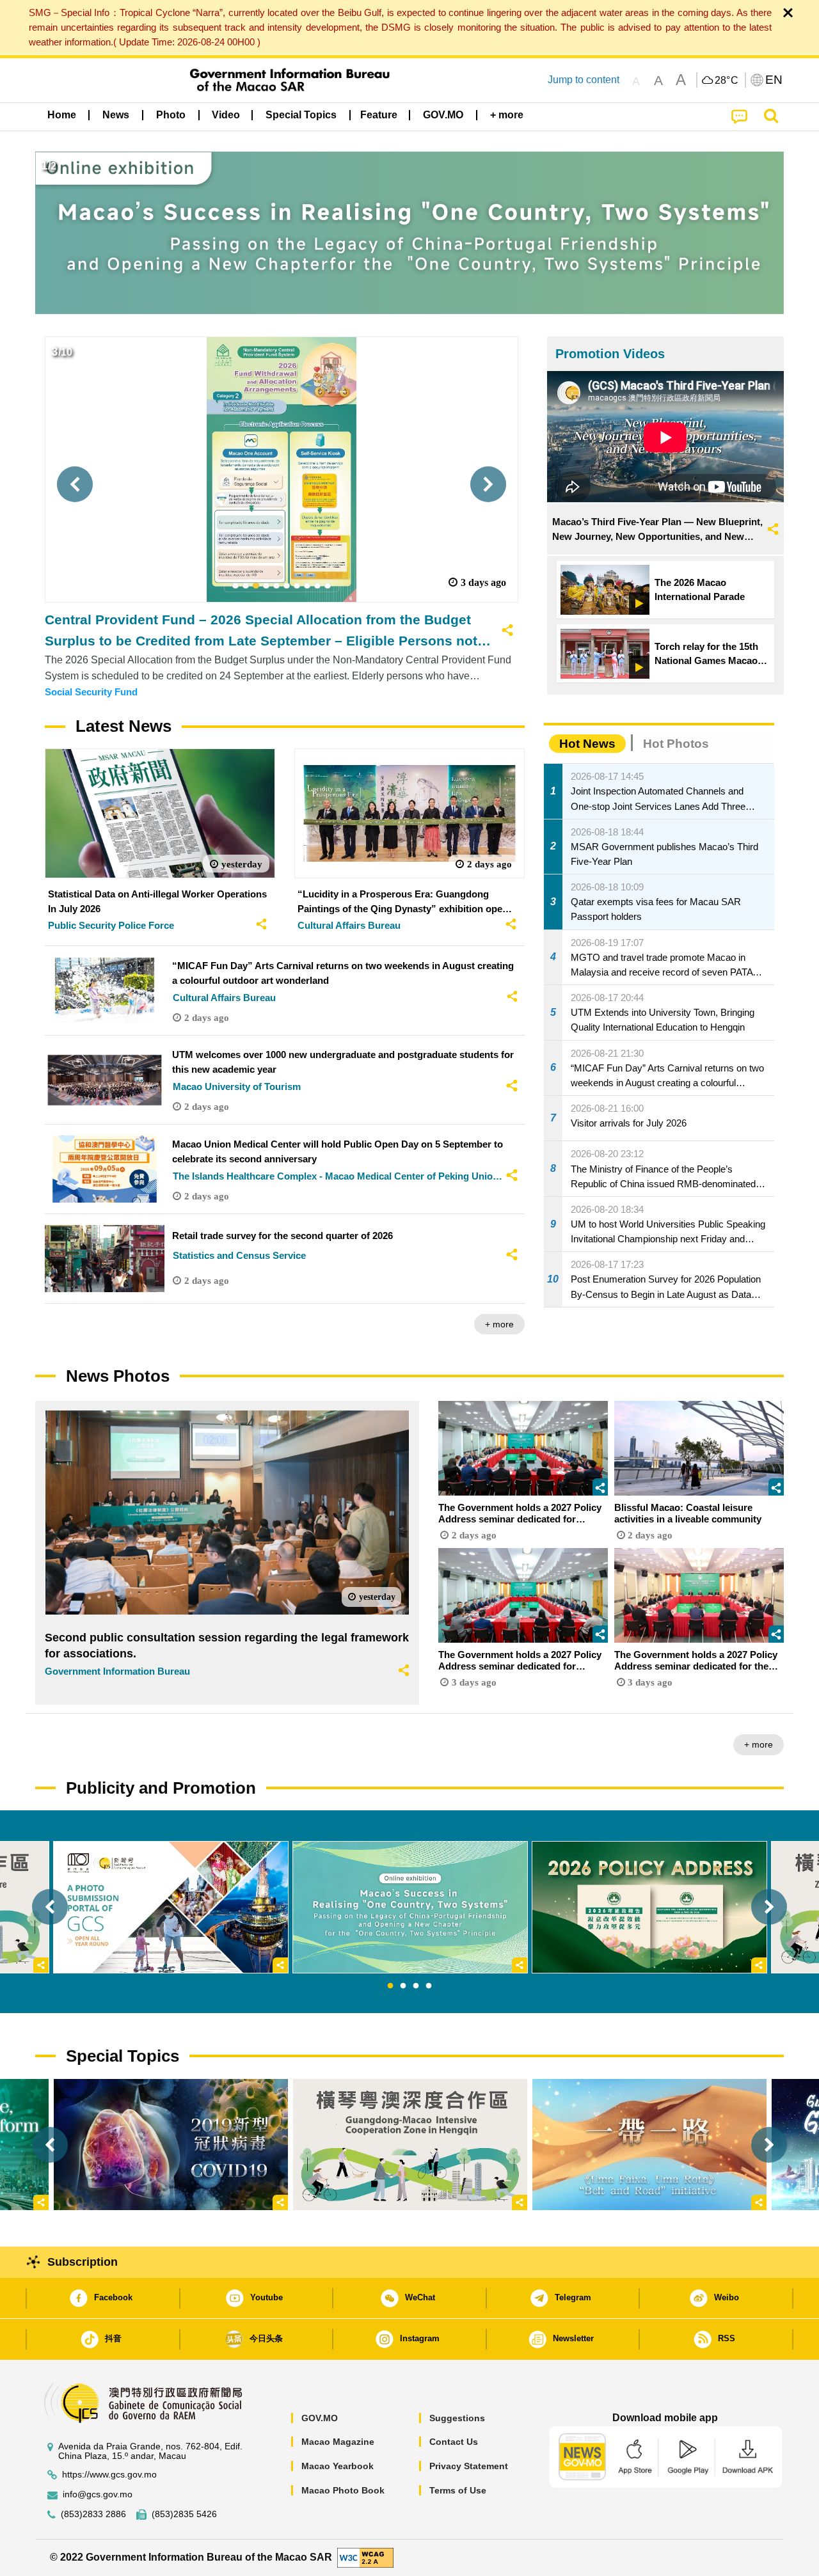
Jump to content (584, 80)
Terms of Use (458, 2490)
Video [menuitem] (226, 115)
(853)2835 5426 (184, 2514)
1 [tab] (390, 1986)
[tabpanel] (410, 1907)
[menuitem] (116, 115)
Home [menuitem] (62, 115)
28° (727, 81)
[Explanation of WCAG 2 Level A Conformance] (365, 2557)
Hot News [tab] (587, 744)
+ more (499, 1324)
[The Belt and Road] (649, 2145)
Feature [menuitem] (379, 115)
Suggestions (457, 2418)
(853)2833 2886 (93, 2514)
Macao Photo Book (343, 2490)
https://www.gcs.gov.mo (109, 2475)
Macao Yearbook (338, 2466)
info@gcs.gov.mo (98, 2494)
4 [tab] (429, 1986)
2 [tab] (403, 1986)
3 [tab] (416, 1986)
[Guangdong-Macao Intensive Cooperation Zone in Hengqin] (410, 2145)
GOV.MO (320, 2418)
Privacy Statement (469, 2466)
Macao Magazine (338, 2442)
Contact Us (454, 2442)
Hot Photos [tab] (676, 744)
